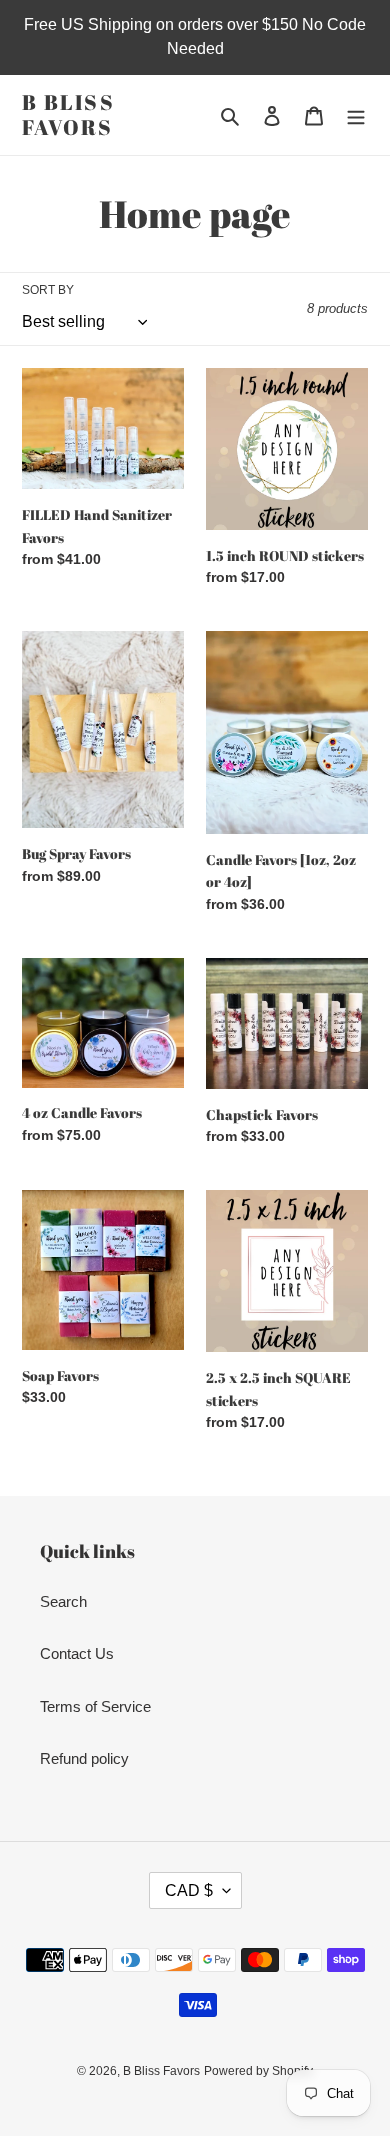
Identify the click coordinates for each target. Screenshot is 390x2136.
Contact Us (77, 1653)
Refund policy (84, 1758)
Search (63, 1601)
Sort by (48, 290)
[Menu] (356, 115)
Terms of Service (95, 1706)
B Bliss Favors (68, 115)
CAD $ (189, 1890)
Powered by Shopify (258, 2071)
